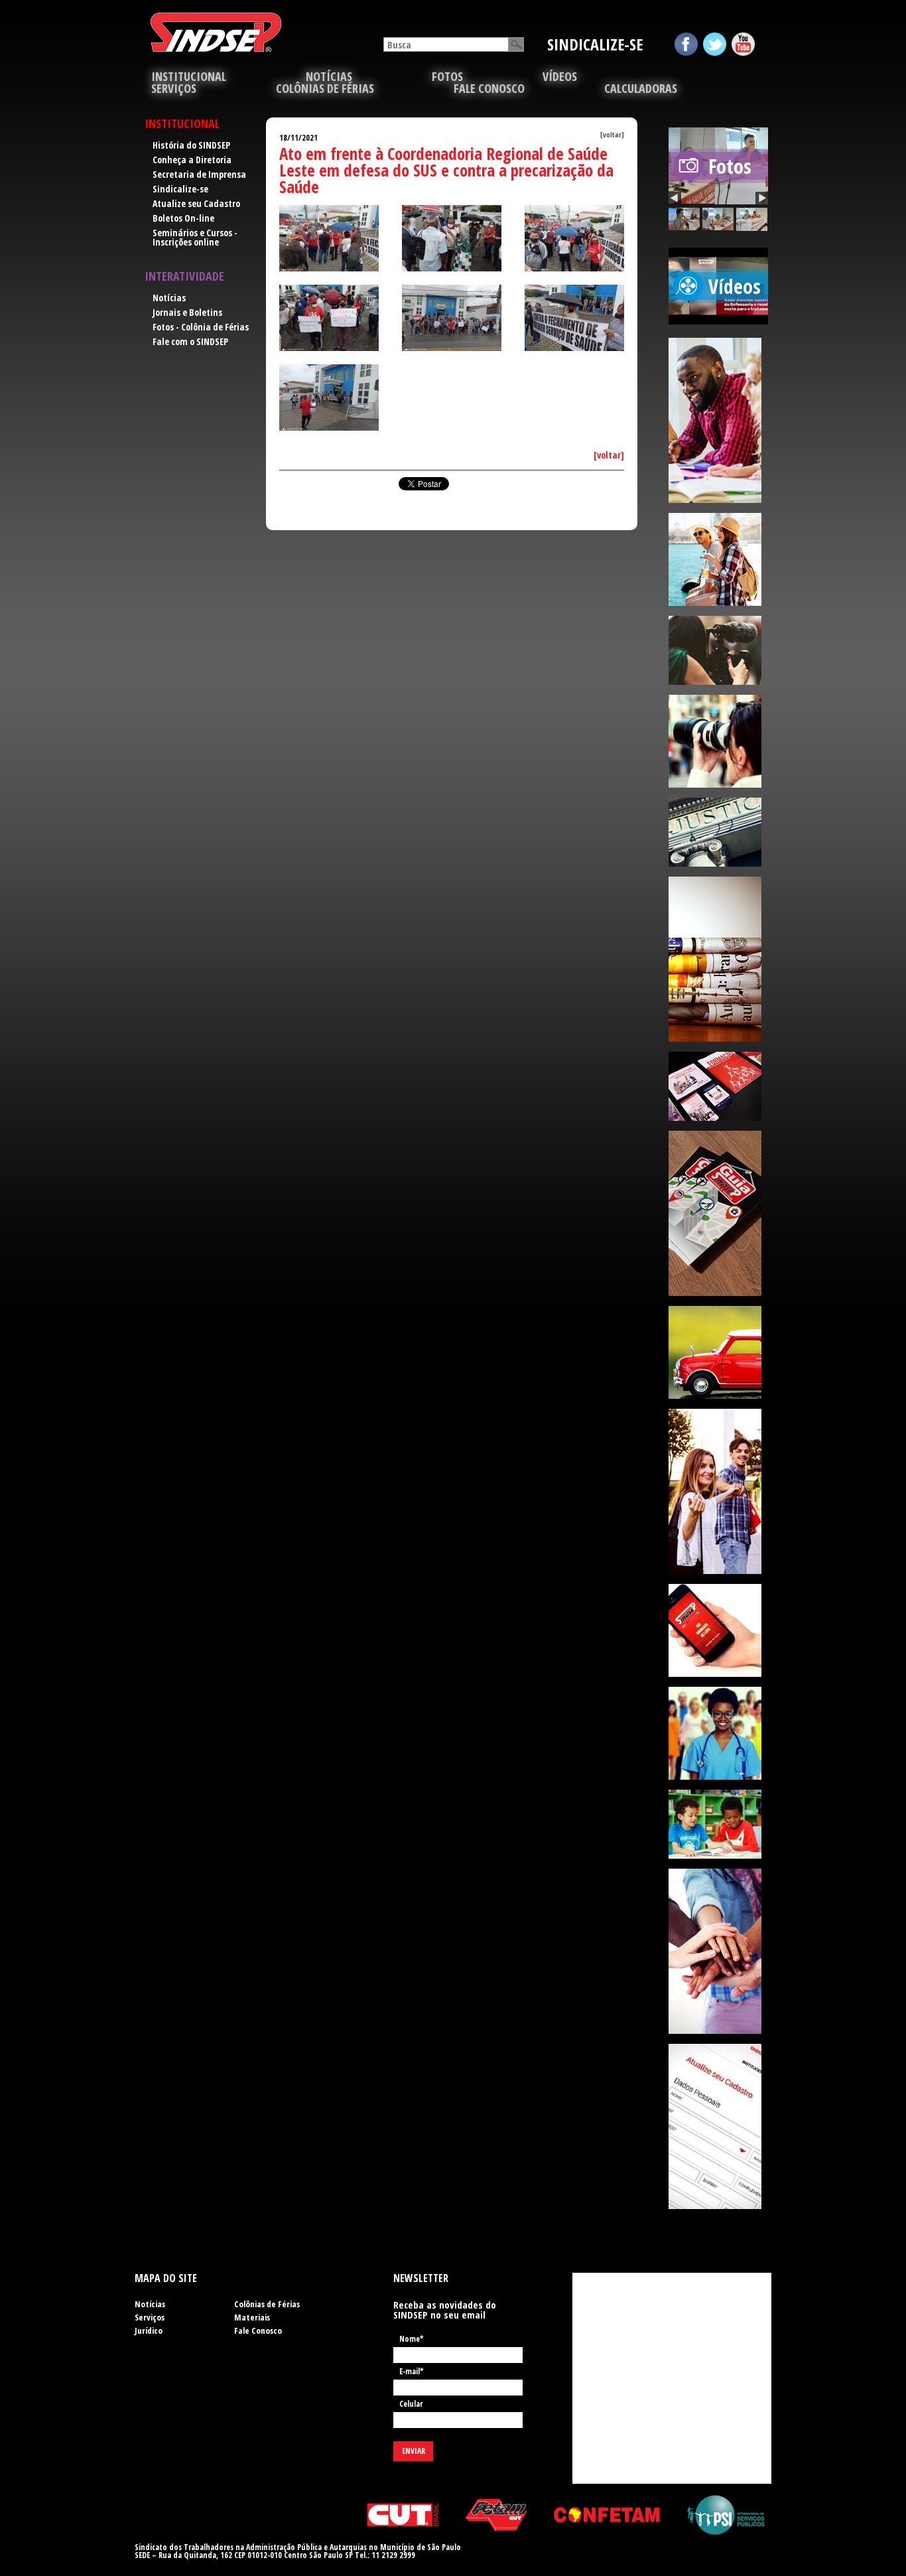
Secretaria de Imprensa (199, 174)
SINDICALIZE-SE (595, 44)
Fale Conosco (489, 88)
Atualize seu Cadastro (196, 203)
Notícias (329, 76)
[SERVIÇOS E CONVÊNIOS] (718, 1213)
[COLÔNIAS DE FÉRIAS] (718, 559)
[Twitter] (715, 44)
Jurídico (149, 2330)
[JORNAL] (718, 959)
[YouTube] (743, 44)
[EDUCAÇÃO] (718, 1824)
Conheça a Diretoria (192, 160)
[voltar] (612, 134)
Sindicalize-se (180, 189)
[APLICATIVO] (718, 1630)
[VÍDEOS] (718, 650)
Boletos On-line (183, 218)
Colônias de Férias (325, 88)
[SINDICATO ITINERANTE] (718, 1352)
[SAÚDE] (718, 1733)
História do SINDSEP (191, 145)
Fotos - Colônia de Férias (201, 327)
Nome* (412, 2340)
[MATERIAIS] (718, 1086)
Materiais (252, 2317)
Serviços (150, 2317)
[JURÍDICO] (718, 832)
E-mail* (412, 2372)
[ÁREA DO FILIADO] (718, 1491)
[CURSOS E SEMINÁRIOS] (718, 420)
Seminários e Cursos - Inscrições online (195, 237)
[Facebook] (686, 44)
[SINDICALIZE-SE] (718, 1951)
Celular (411, 2405)
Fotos (447, 76)
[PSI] (726, 2515)
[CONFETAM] (607, 2515)
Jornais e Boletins (187, 312)
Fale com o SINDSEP (190, 341)
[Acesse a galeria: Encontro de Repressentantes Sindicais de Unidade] (684, 219)
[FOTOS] (718, 741)
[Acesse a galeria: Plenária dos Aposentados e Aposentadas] (752, 219)
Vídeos (560, 76)
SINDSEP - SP (216, 32)
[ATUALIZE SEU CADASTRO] (718, 2126)
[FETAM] (496, 2515)
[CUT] (403, 2515)
